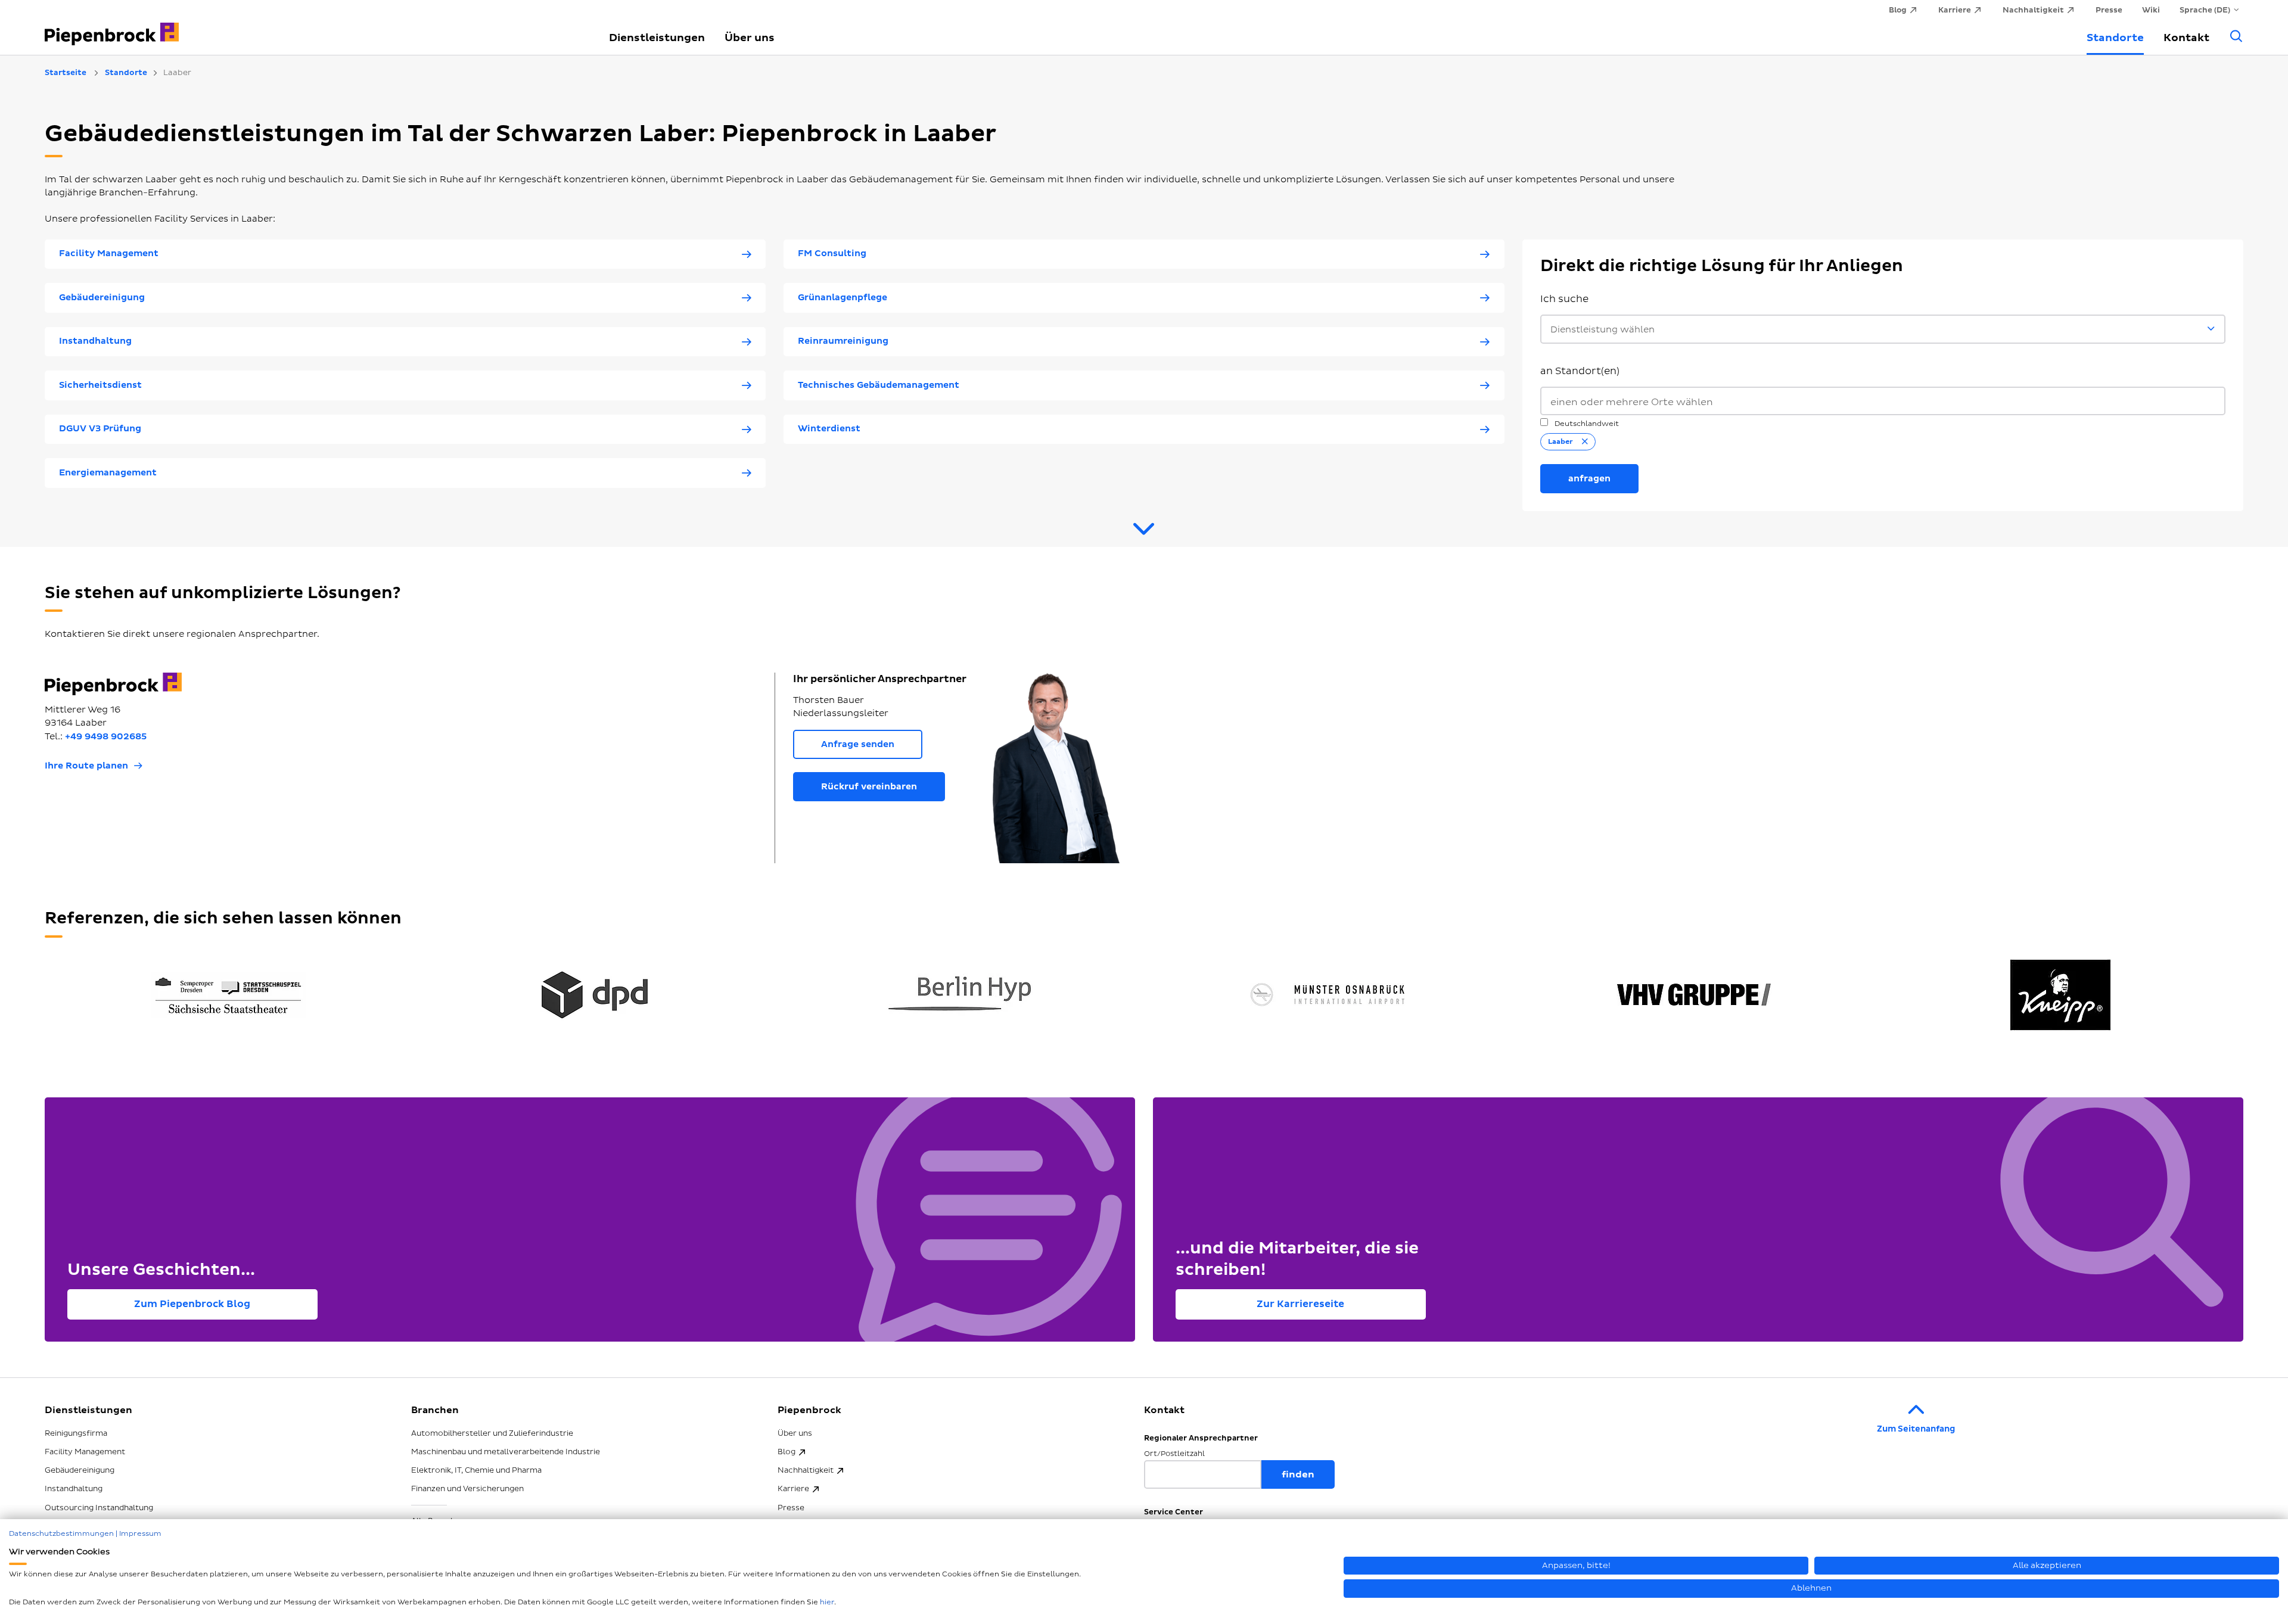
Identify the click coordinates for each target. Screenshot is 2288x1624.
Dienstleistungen (657, 38)
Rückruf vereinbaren (869, 787)
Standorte (2115, 38)
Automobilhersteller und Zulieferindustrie (492, 1433)
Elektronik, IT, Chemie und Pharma (476, 1470)
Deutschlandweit (1586, 424)
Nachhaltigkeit (806, 1470)
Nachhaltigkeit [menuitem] (2033, 10)
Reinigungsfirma (76, 1433)
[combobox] (1883, 401)
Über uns (750, 38)
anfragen (1589, 479)
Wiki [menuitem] (2151, 10)
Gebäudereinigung (80, 1470)
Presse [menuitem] (2109, 10)
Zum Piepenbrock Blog (192, 1304)
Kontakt (2186, 38)
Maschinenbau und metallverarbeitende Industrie (506, 1452)
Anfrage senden (858, 744)
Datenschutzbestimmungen (61, 1534)
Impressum (140, 1534)
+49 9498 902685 (106, 737)
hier (827, 1602)
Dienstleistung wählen (1602, 330)
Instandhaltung (74, 1489)
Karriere (793, 1489)
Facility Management (85, 1452)
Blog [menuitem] (1898, 10)
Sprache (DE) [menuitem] (2205, 10)
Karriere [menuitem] (1955, 10)
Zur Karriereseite (1300, 1304)
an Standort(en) (1580, 371)
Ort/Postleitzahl (1174, 1454)
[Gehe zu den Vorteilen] (1144, 534)
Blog (786, 1452)
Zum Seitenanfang (1916, 1429)
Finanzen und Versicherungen (467, 1489)
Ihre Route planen (86, 766)
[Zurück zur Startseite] (313, 27)
